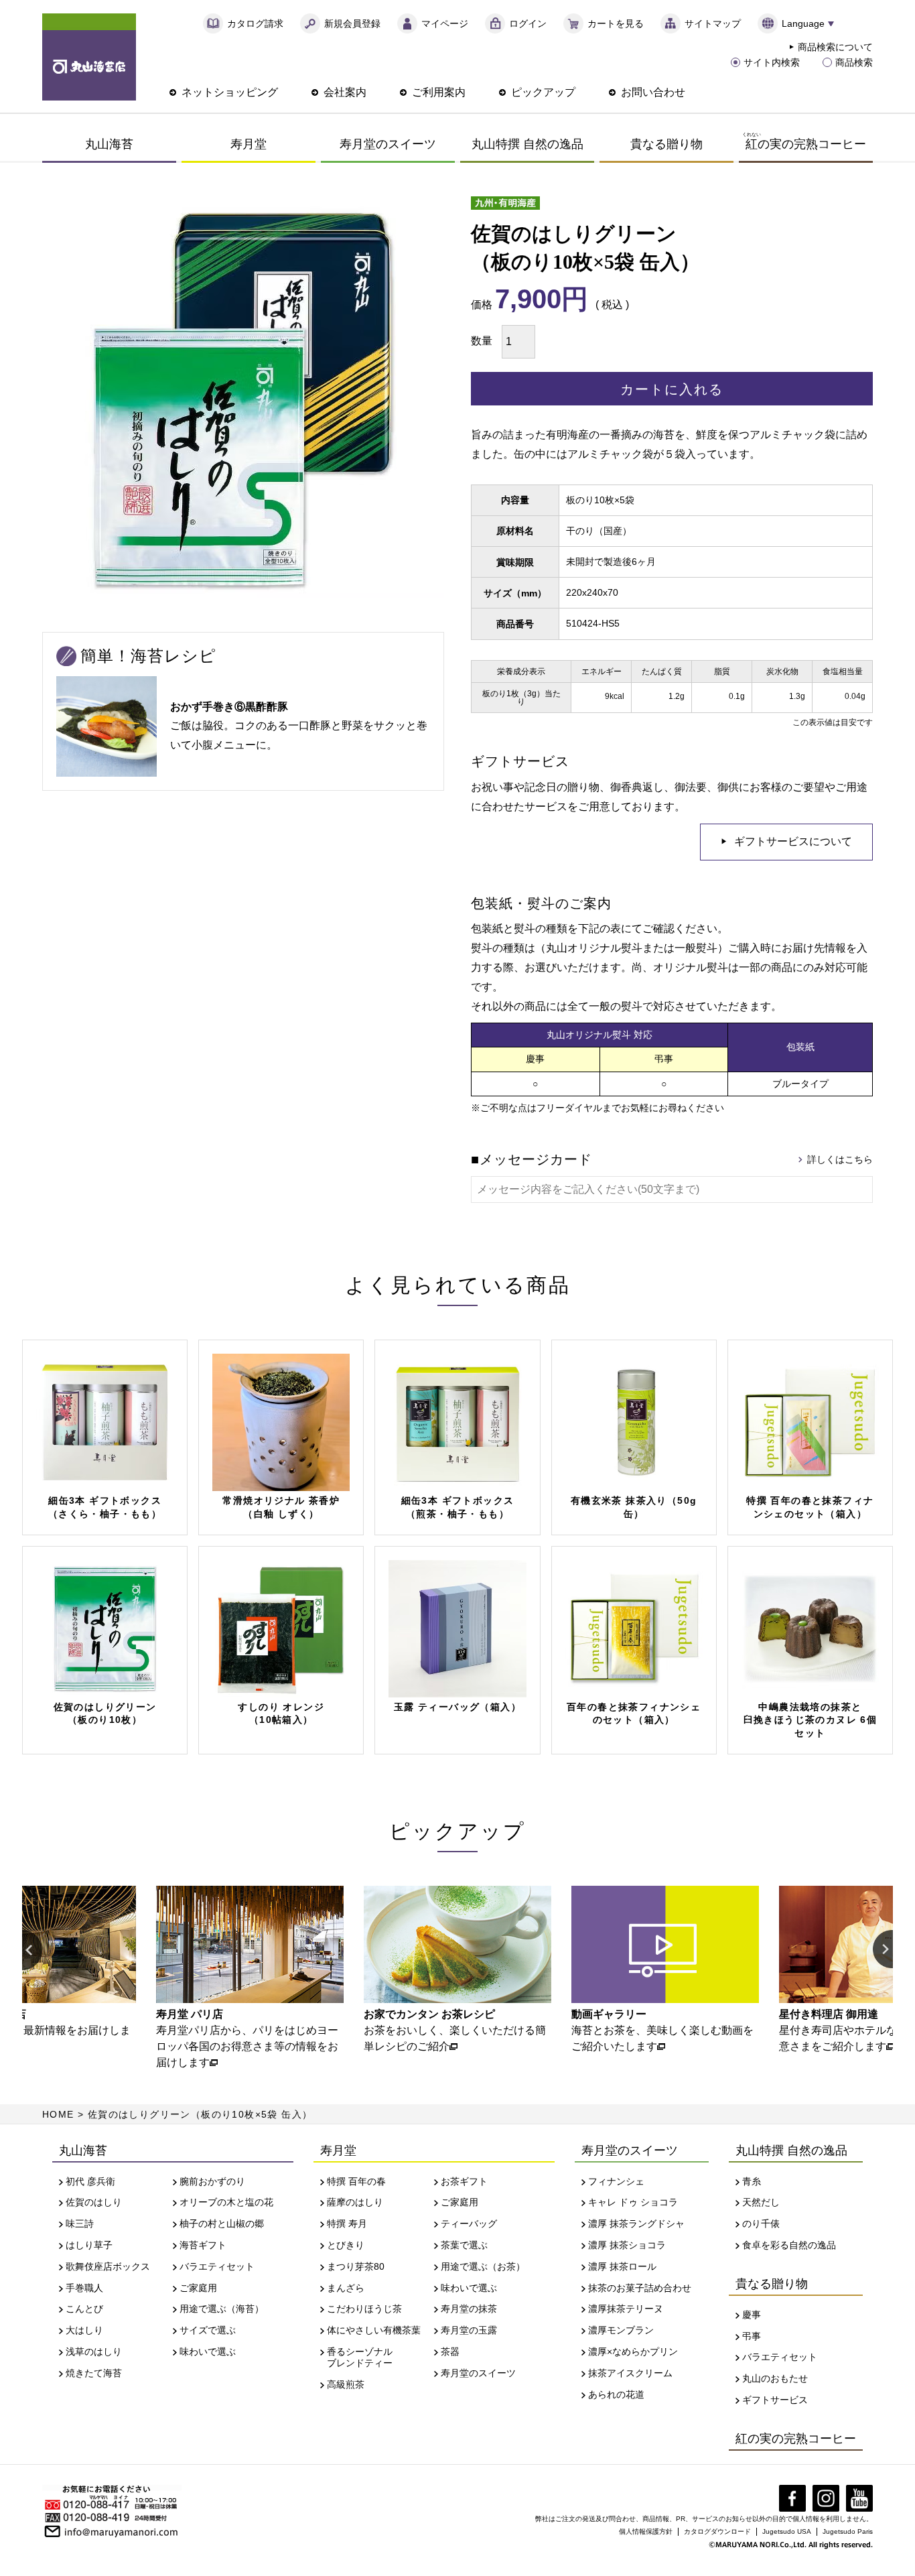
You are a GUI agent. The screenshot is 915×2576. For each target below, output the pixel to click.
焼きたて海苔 (94, 2373)
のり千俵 (761, 2224)
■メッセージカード (532, 1159)
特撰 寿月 (347, 2224)
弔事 (752, 2336)
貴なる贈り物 (666, 144)
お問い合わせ (653, 92)
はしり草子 (89, 2245)
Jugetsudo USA (787, 2531)
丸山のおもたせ (775, 2378)
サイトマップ (713, 23)
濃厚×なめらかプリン (633, 2352)
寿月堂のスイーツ (388, 144)
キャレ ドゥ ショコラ (633, 2202)
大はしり (84, 2330)
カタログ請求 (255, 23)
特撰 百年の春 (356, 2181)
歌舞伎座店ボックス (108, 2266)
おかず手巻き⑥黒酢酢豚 (229, 707)
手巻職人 (84, 2288)
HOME (58, 2114)
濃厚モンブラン (621, 2330)
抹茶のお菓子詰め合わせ (640, 2288)
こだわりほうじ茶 (364, 2309)
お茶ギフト (464, 2181)
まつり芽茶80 (356, 2266)
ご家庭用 (198, 2288)
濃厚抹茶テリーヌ (626, 2309)
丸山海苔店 (89, 57)
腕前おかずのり (212, 2181)
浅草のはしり (94, 2352)
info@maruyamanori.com (121, 2530)
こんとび (84, 2309)
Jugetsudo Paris (848, 2531)
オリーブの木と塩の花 (226, 2202)
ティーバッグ (469, 2224)
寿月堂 (249, 144)
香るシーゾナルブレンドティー (360, 2357)
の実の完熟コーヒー (804, 141)
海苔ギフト (203, 2245)
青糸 (752, 2181)
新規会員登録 (352, 23)
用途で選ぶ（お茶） (483, 2266)
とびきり (346, 2245)
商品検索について (835, 47)
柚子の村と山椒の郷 (222, 2224)
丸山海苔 (109, 144)
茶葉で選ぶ (464, 2245)
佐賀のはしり (94, 2202)
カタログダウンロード (717, 2531)
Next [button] (883, 1950)
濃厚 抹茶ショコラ (627, 2245)
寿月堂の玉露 (469, 2330)
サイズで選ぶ (208, 2330)
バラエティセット (217, 2266)
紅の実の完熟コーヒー (796, 2439)
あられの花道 (616, 2394)
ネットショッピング (230, 92)
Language (803, 23)
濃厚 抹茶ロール (622, 2266)
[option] (230, 1978)
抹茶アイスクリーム (630, 2373)
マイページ (445, 23)
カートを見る (616, 23)
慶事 (752, 2315)
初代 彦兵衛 (90, 2181)
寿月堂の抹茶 (469, 2309)
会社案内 (345, 92)
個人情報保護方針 (646, 2531)
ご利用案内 (439, 92)
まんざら (346, 2288)
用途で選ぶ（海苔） (222, 2309)
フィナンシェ (616, 2181)
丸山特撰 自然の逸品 (527, 144)
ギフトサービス (775, 2400)
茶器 (450, 2352)
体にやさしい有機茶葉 (374, 2330)
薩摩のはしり (355, 2202)
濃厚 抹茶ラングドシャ (636, 2224)
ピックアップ (543, 92)
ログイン (528, 23)
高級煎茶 (346, 2384)
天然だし (761, 2202)
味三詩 (80, 2224)
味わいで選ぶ (208, 2352)
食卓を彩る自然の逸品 (789, 2245)
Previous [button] (32, 1950)
